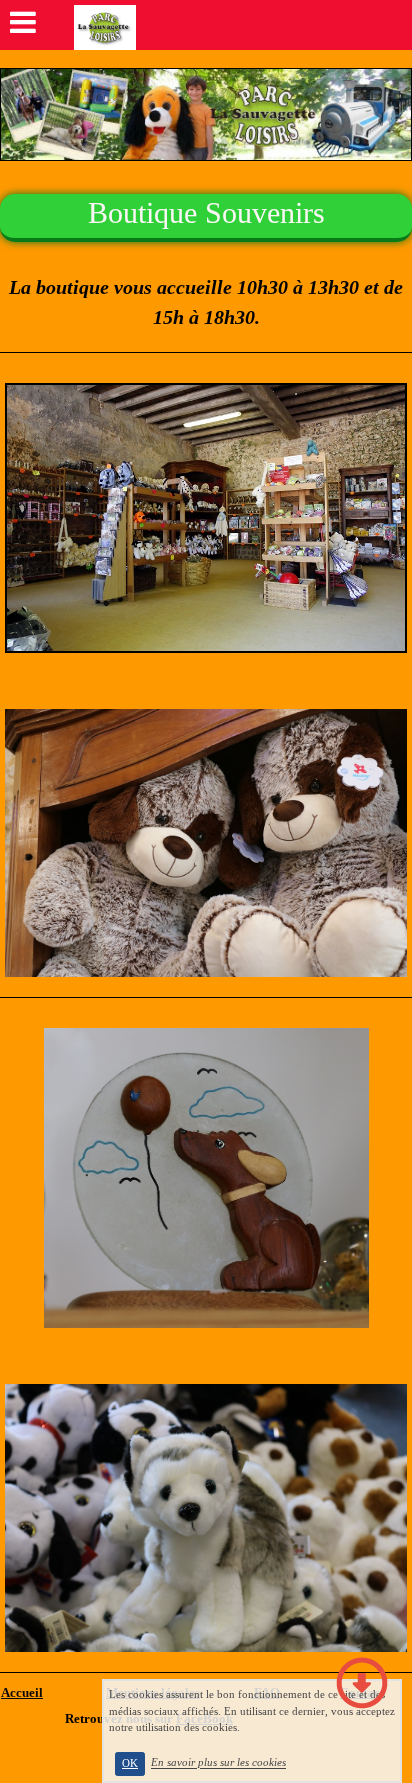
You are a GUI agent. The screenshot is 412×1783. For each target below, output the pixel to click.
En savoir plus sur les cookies (218, 1763)
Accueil (22, 1692)
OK (130, 1763)
